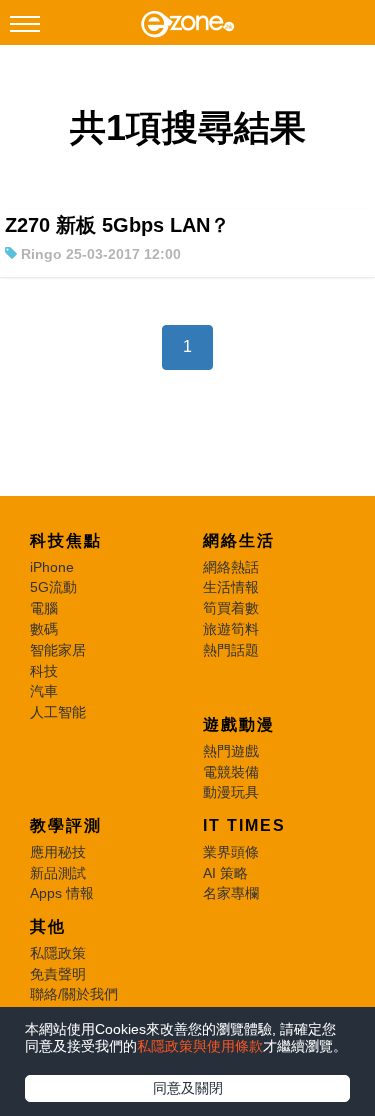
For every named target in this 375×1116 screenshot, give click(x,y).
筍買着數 (231, 608)
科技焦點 (66, 540)
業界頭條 (231, 852)
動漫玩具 (231, 792)
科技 (44, 671)
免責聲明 (58, 974)
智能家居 (58, 650)
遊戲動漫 (239, 724)
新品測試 (58, 873)
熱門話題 (231, 650)
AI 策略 (225, 873)
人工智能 (58, 712)
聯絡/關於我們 (74, 994)
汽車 (44, 691)
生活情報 (231, 587)
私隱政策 (58, 953)
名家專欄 (231, 893)
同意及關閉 (188, 1088)
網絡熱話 (231, 567)
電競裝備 (231, 772)
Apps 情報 (62, 893)
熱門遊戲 (231, 751)
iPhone (52, 567)
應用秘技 (58, 852)
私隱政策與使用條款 (200, 1046)
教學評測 (66, 825)
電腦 (44, 608)
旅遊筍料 (231, 629)
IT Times (244, 825)
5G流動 (53, 587)
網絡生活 (239, 540)
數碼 (44, 629)
